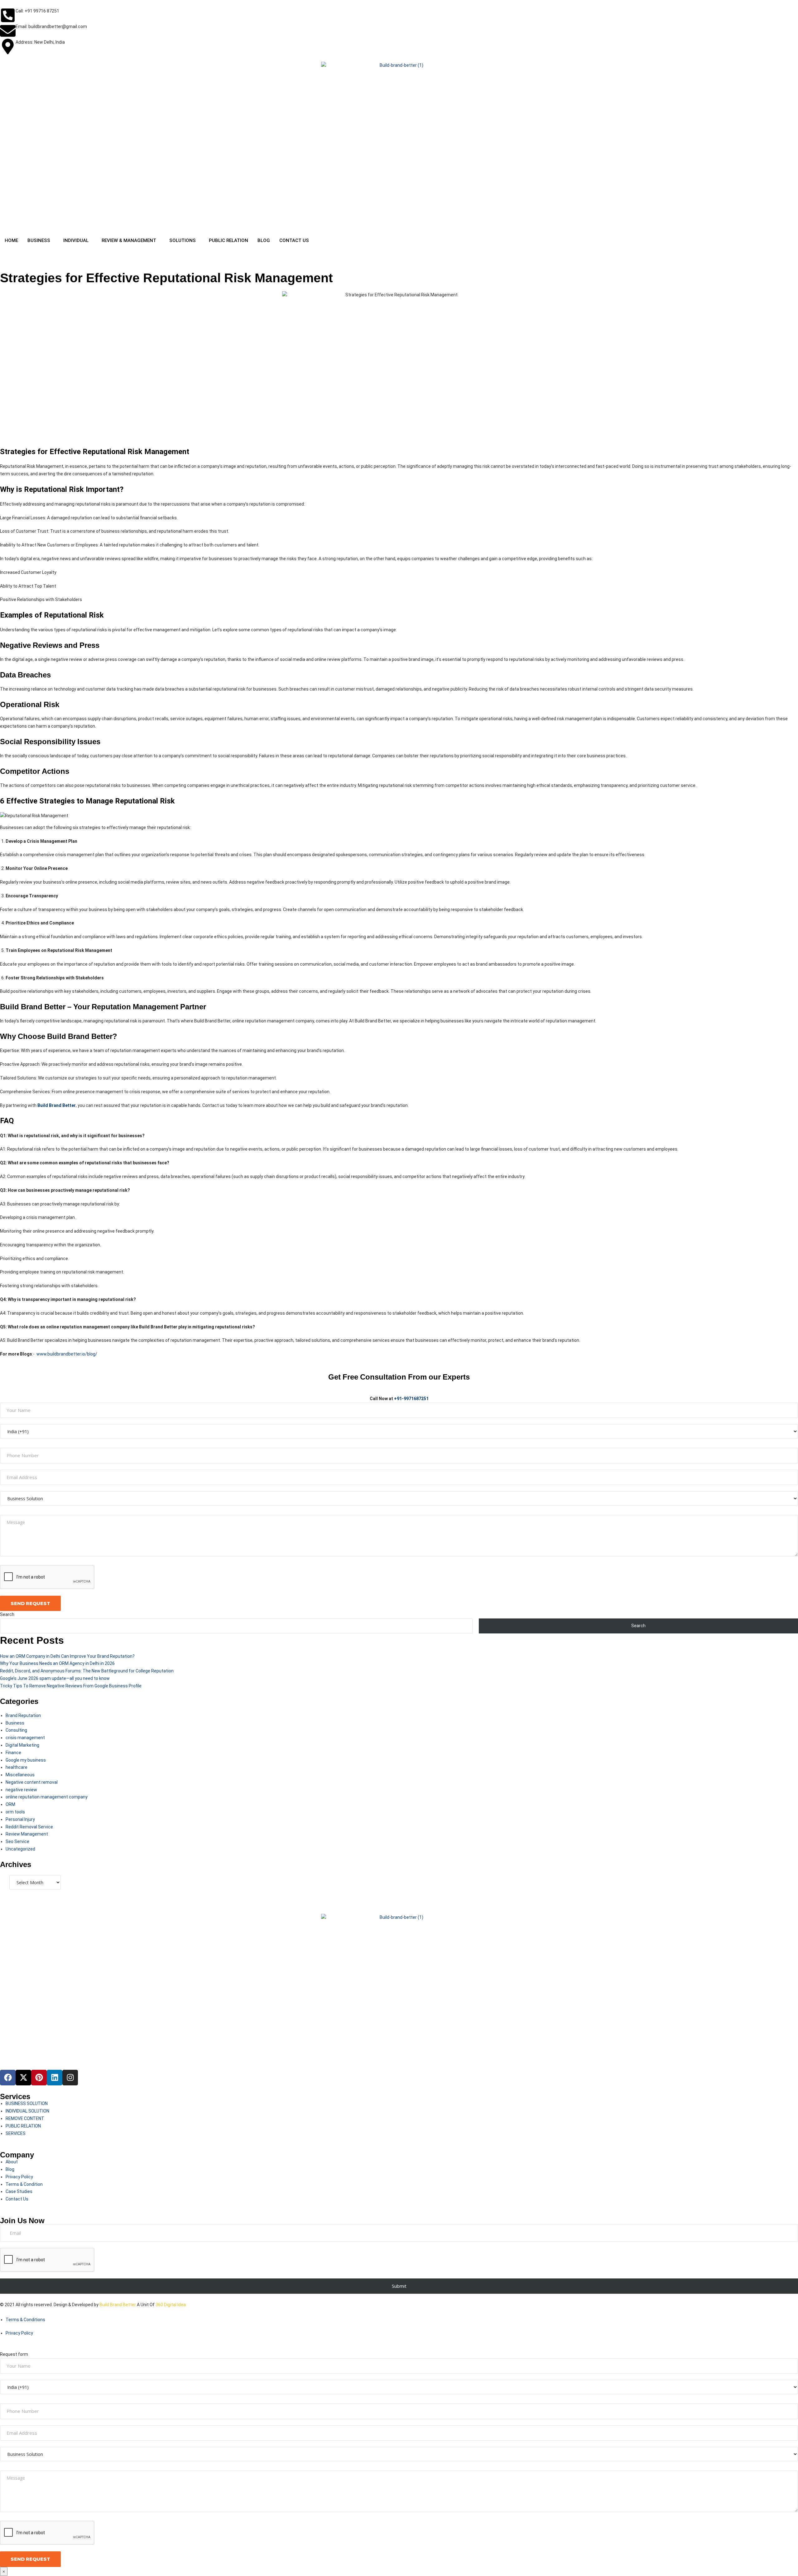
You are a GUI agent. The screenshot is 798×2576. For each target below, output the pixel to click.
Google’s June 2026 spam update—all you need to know (55, 1678)
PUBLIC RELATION (228, 240)
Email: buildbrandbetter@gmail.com (51, 27)
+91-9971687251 (411, 1399)
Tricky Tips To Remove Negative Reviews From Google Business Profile (71, 1686)
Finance (13, 1753)
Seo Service (17, 1841)
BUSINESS (39, 240)
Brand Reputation (23, 1715)
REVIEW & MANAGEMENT (129, 240)
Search (7, 1614)
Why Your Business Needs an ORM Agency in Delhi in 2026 (57, 1663)
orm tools (15, 1812)
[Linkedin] (55, 2078)
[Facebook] (8, 2078)
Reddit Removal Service (29, 1827)
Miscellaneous (20, 1775)
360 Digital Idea (170, 2305)
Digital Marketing (22, 1745)
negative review (21, 1790)
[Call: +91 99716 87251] (8, 15)
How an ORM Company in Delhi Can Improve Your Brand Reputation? (67, 1656)
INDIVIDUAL (76, 240)
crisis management (25, 1738)
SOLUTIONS (183, 240)
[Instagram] (70, 2078)
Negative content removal (32, 1782)
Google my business (26, 1760)
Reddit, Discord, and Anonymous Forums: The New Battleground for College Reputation (87, 1671)
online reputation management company (47, 1797)
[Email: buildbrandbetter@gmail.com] (8, 31)
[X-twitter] (23, 2078)
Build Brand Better (118, 2305)
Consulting (16, 1730)
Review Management (27, 1834)
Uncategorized (20, 1849)
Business (15, 1723)
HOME (11, 240)
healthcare (17, 1767)
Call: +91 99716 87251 (37, 11)
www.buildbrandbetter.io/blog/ (67, 1354)
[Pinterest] (39, 2078)
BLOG (264, 240)
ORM (10, 1804)
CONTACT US (294, 240)
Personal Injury (20, 1819)
